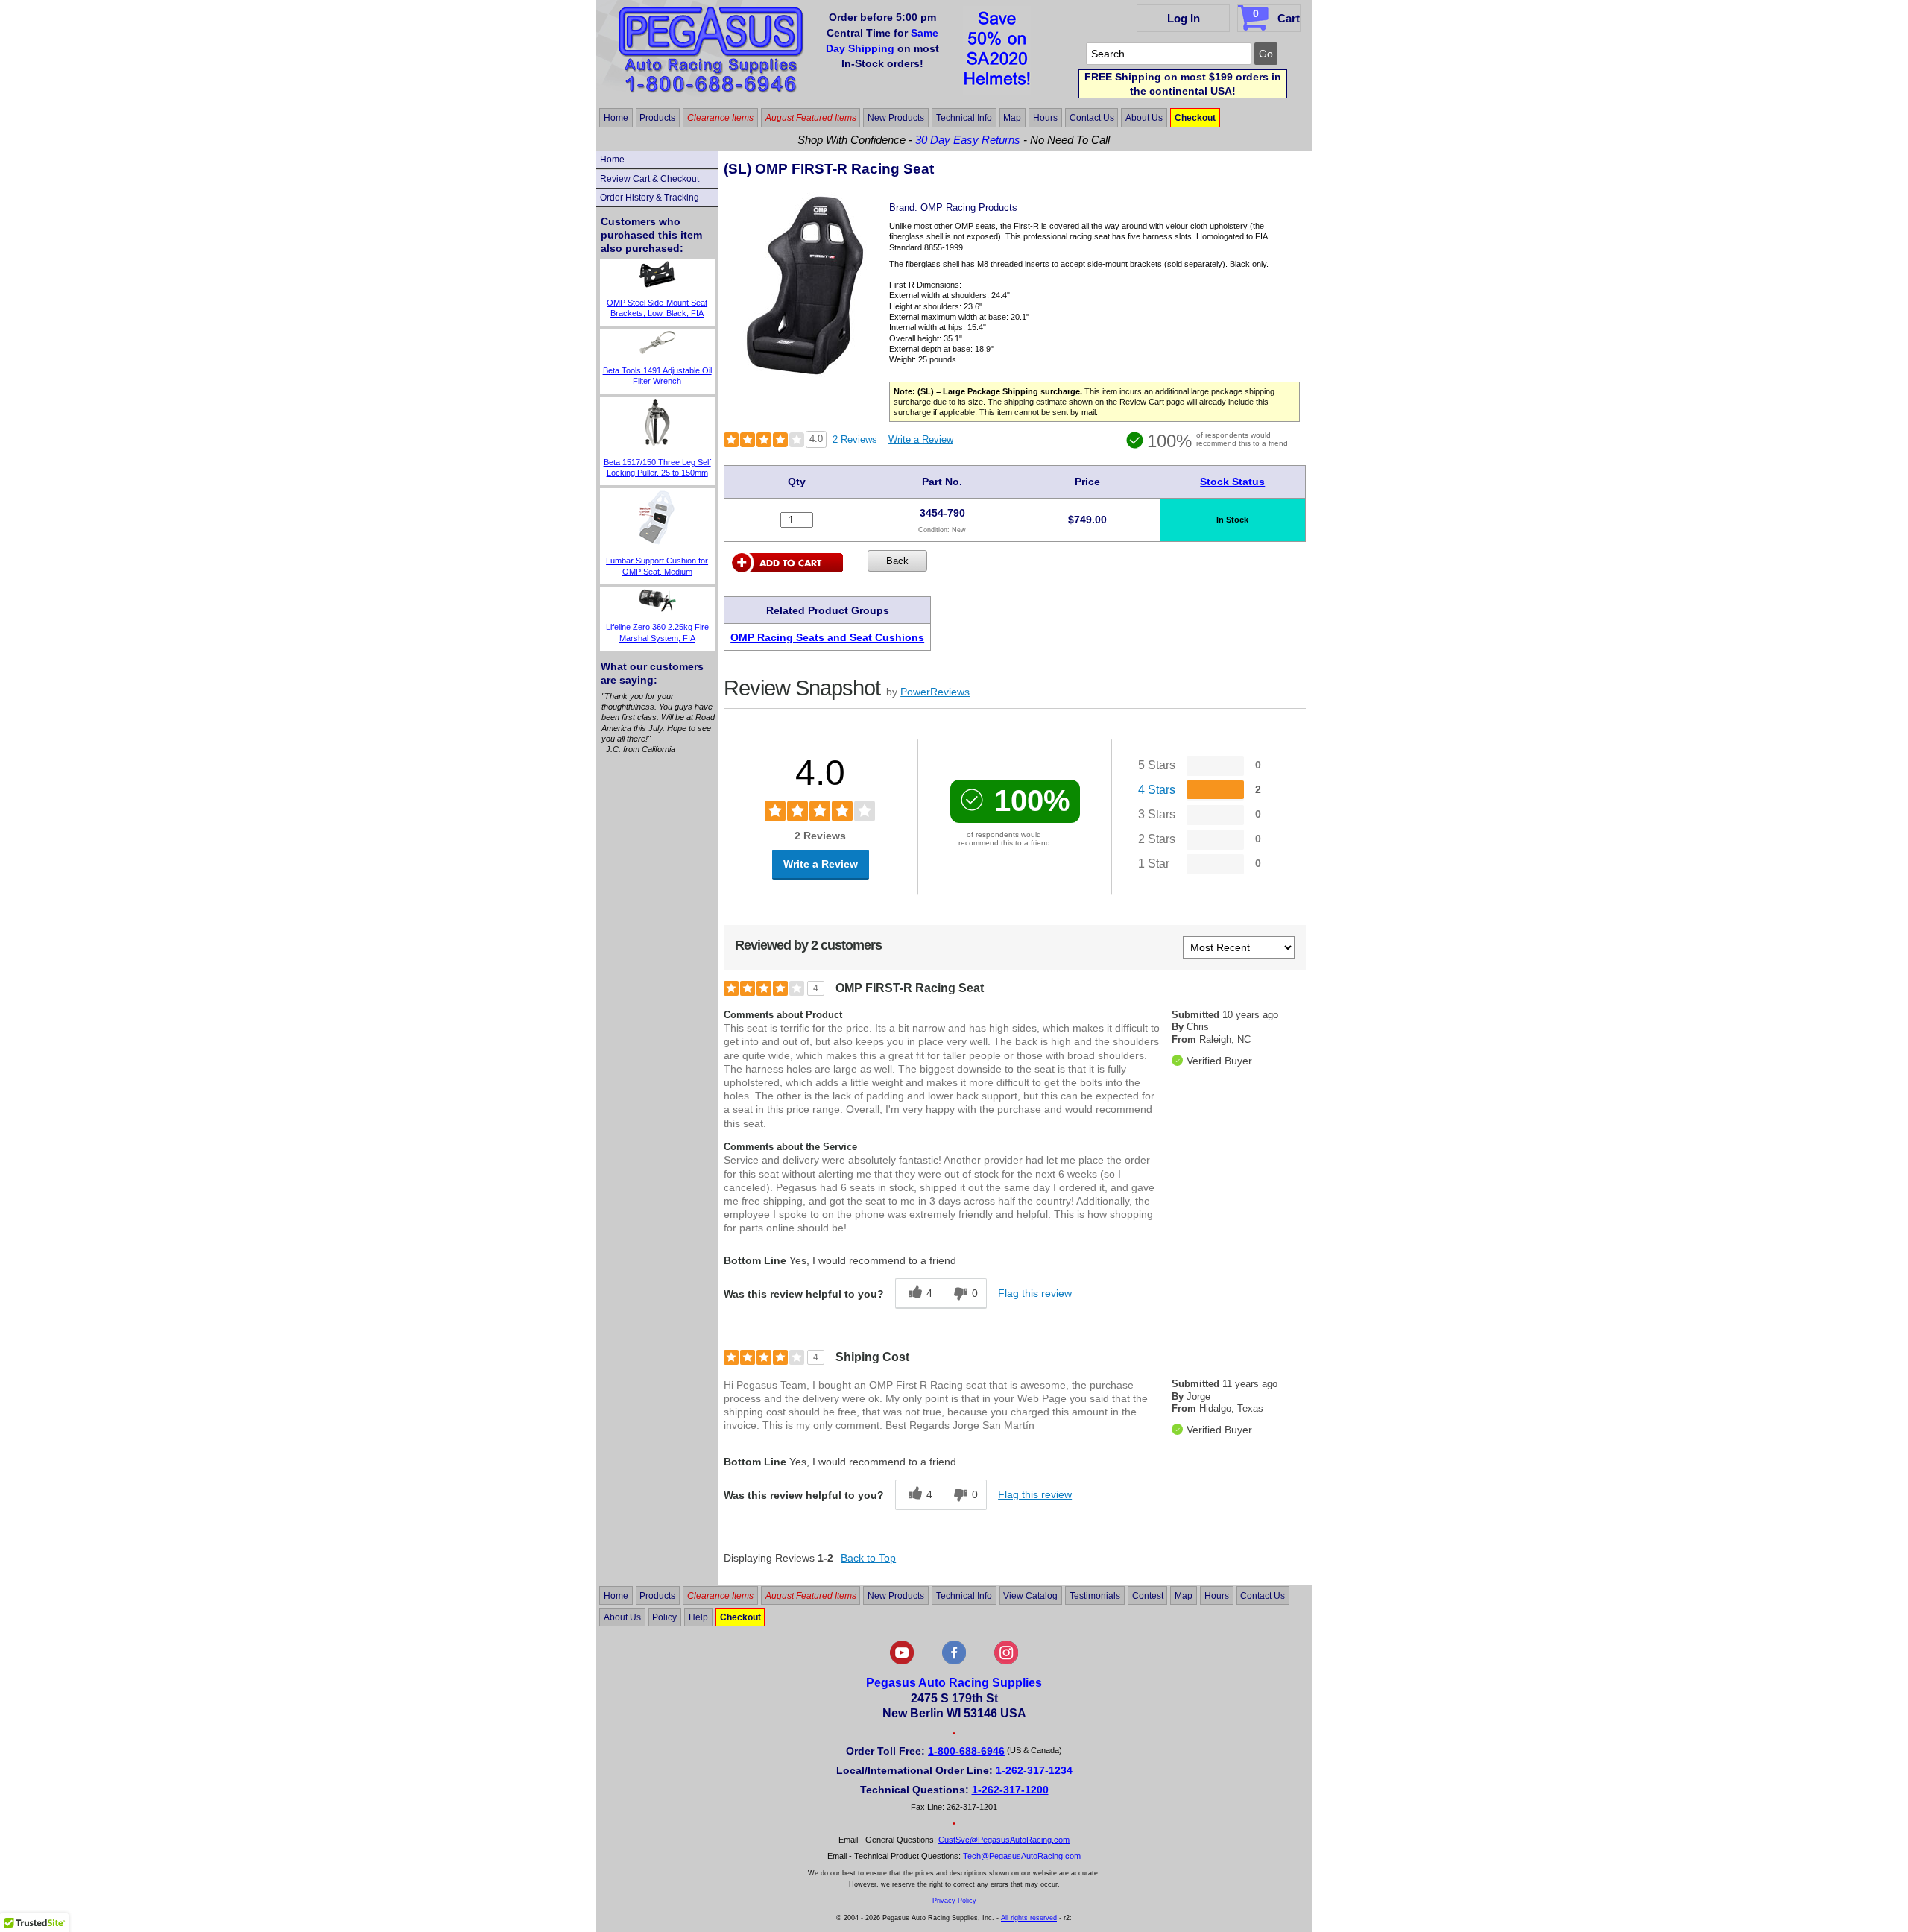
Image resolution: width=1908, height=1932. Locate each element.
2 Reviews (855, 439)
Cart (1276, 16)
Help (698, 1617)
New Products (896, 118)
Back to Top (868, 1558)
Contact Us (1092, 118)
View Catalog (1030, 1596)
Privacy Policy (954, 1901)
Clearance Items (720, 118)
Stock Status (1232, 482)
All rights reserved (1029, 1918)
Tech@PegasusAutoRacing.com (1022, 1856)
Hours (1045, 118)
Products (657, 118)
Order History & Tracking (650, 198)
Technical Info (964, 118)
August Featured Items (811, 118)
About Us (1144, 118)
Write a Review (921, 439)
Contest (1148, 1596)
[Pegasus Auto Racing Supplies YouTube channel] (902, 1661)
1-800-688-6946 (966, 1751)
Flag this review (1035, 1293)
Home (616, 118)
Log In (1184, 18)
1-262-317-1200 (1010, 1790)
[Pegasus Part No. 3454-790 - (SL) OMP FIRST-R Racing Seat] (805, 375)
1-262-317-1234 (1034, 1770)
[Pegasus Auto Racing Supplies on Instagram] (1006, 1661)
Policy (664, 1617)
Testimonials (1095, 1596)
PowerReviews (935, 692)
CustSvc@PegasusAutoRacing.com (1004, 1840)
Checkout (1195, 118)
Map (1012, 118)
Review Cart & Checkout (650, 179)
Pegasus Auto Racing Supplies (954, 1683)
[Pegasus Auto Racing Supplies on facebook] (954, 1661)
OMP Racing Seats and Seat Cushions (827, 637)
